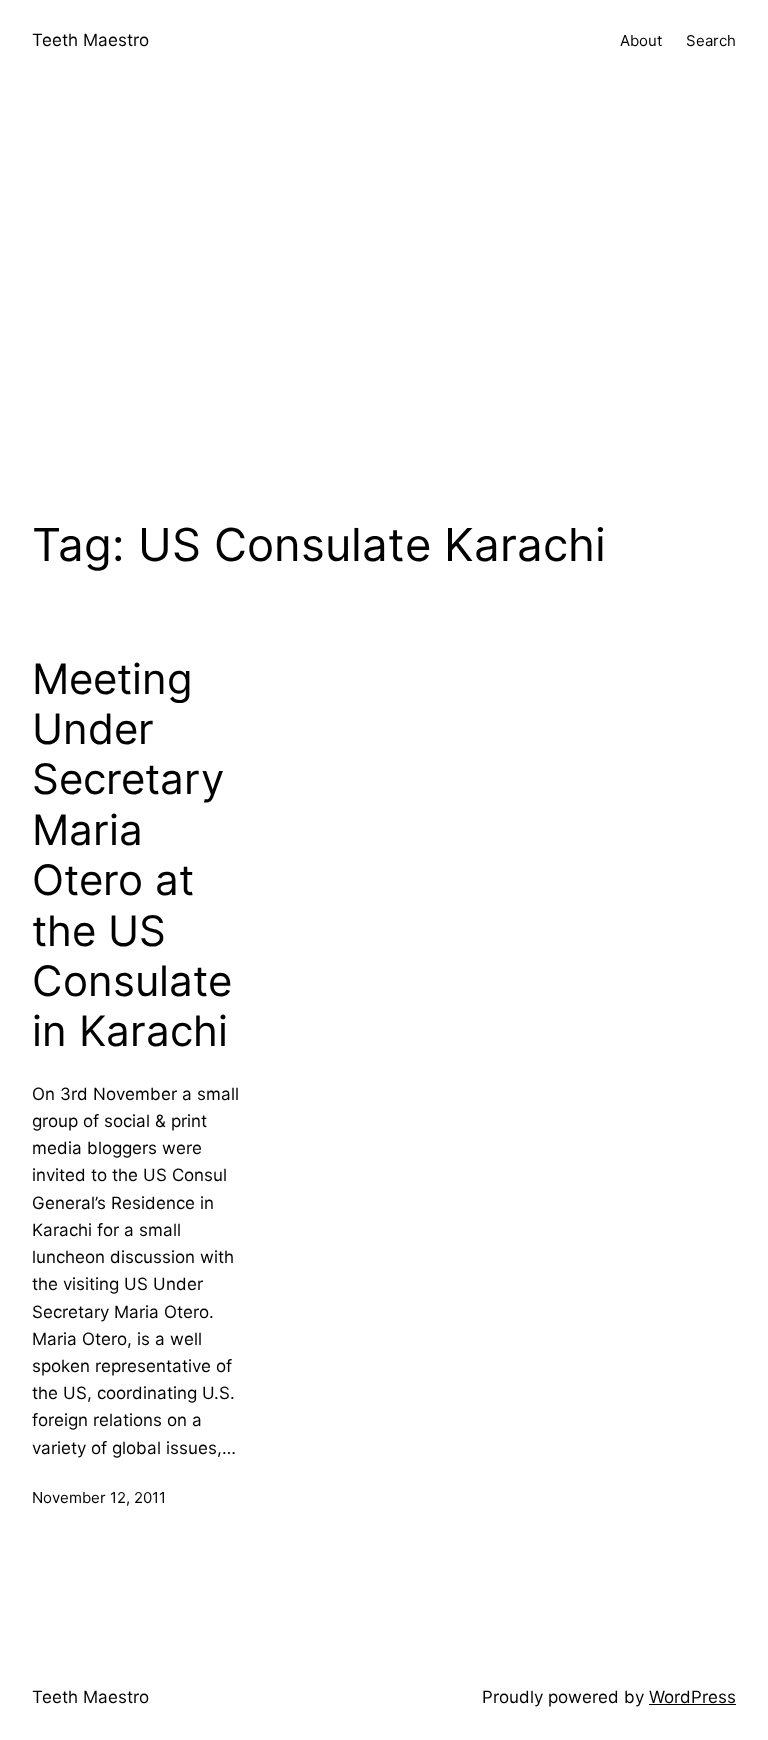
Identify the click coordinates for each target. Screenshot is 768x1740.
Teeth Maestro (90, 40)
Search (711, 40)
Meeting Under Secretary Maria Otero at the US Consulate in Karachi (132, 855)
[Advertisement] (384, 294)
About (641, 40)
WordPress (692, 1697)
